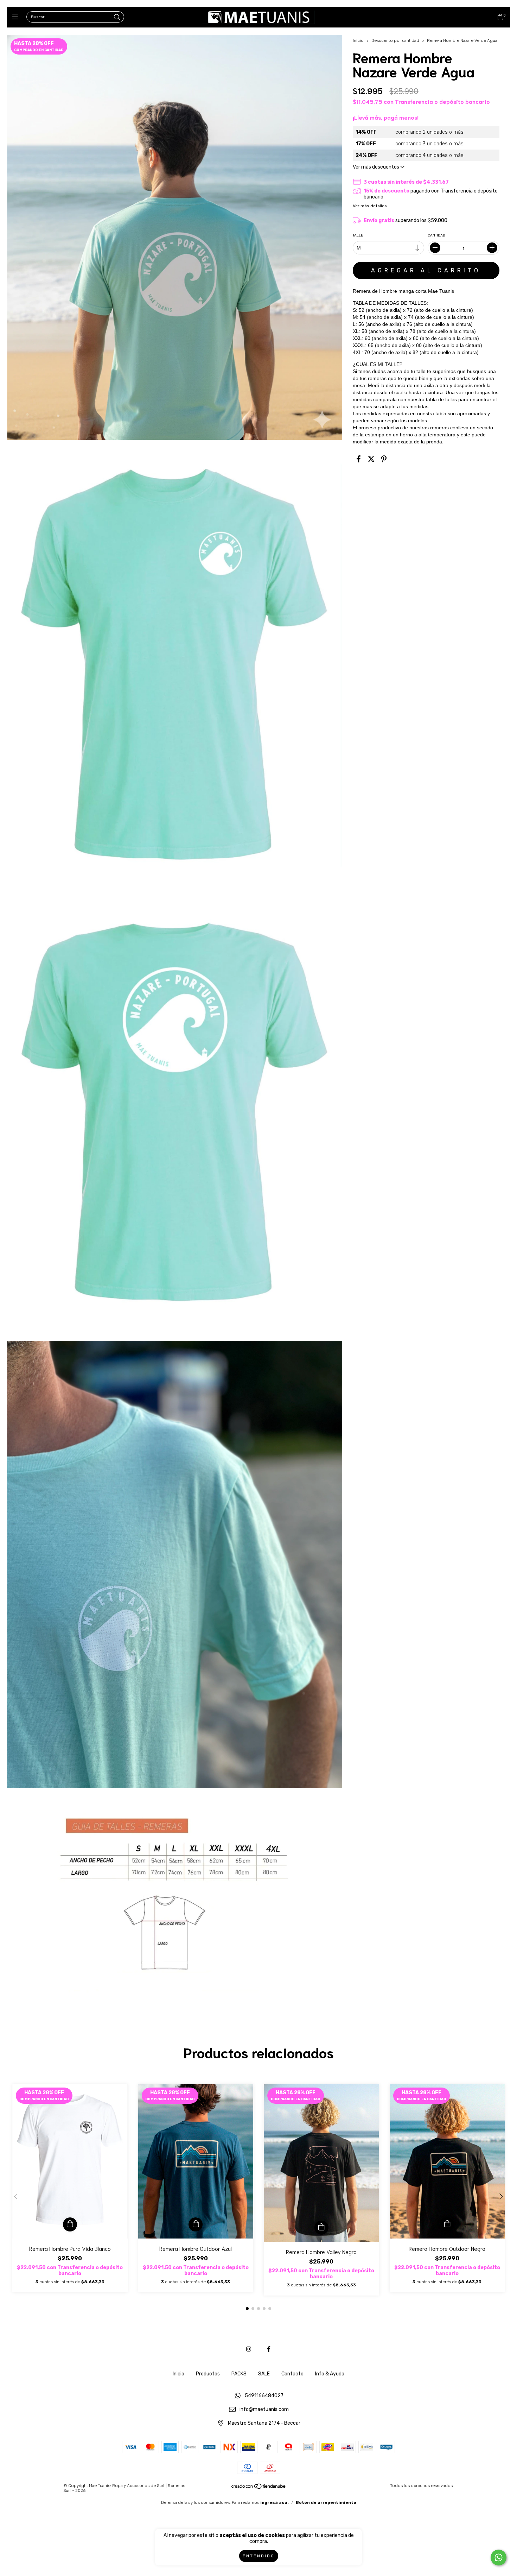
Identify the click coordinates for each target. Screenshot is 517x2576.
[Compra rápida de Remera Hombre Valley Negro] (321, 2228)
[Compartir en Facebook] (359, 459)
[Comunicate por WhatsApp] (499, 2558)
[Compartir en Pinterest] (384, 459)
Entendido (259, 2556)
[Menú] (17, 17)
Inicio (358, 40)
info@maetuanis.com (264, 2410)
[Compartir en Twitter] (371, 459)
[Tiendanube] (259, 2488)
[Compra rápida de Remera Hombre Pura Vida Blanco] (70, 2224)
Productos (208, 2374)
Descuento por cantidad (395, 40)
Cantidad (437, 235)
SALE (264, 2374)
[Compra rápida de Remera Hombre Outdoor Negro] (447, 2224)
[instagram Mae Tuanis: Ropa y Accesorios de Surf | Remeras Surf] (249, 2349)
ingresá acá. (275, 2502)
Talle (358, 235)
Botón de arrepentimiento (326, 2502)
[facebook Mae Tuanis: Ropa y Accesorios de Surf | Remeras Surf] (269, 2349)
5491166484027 (264, 2396)
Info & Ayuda (330, 2374)
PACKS (239, 2374)
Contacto (292, 2374)
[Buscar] (117, 18)
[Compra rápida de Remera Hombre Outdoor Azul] (196, 2224)
